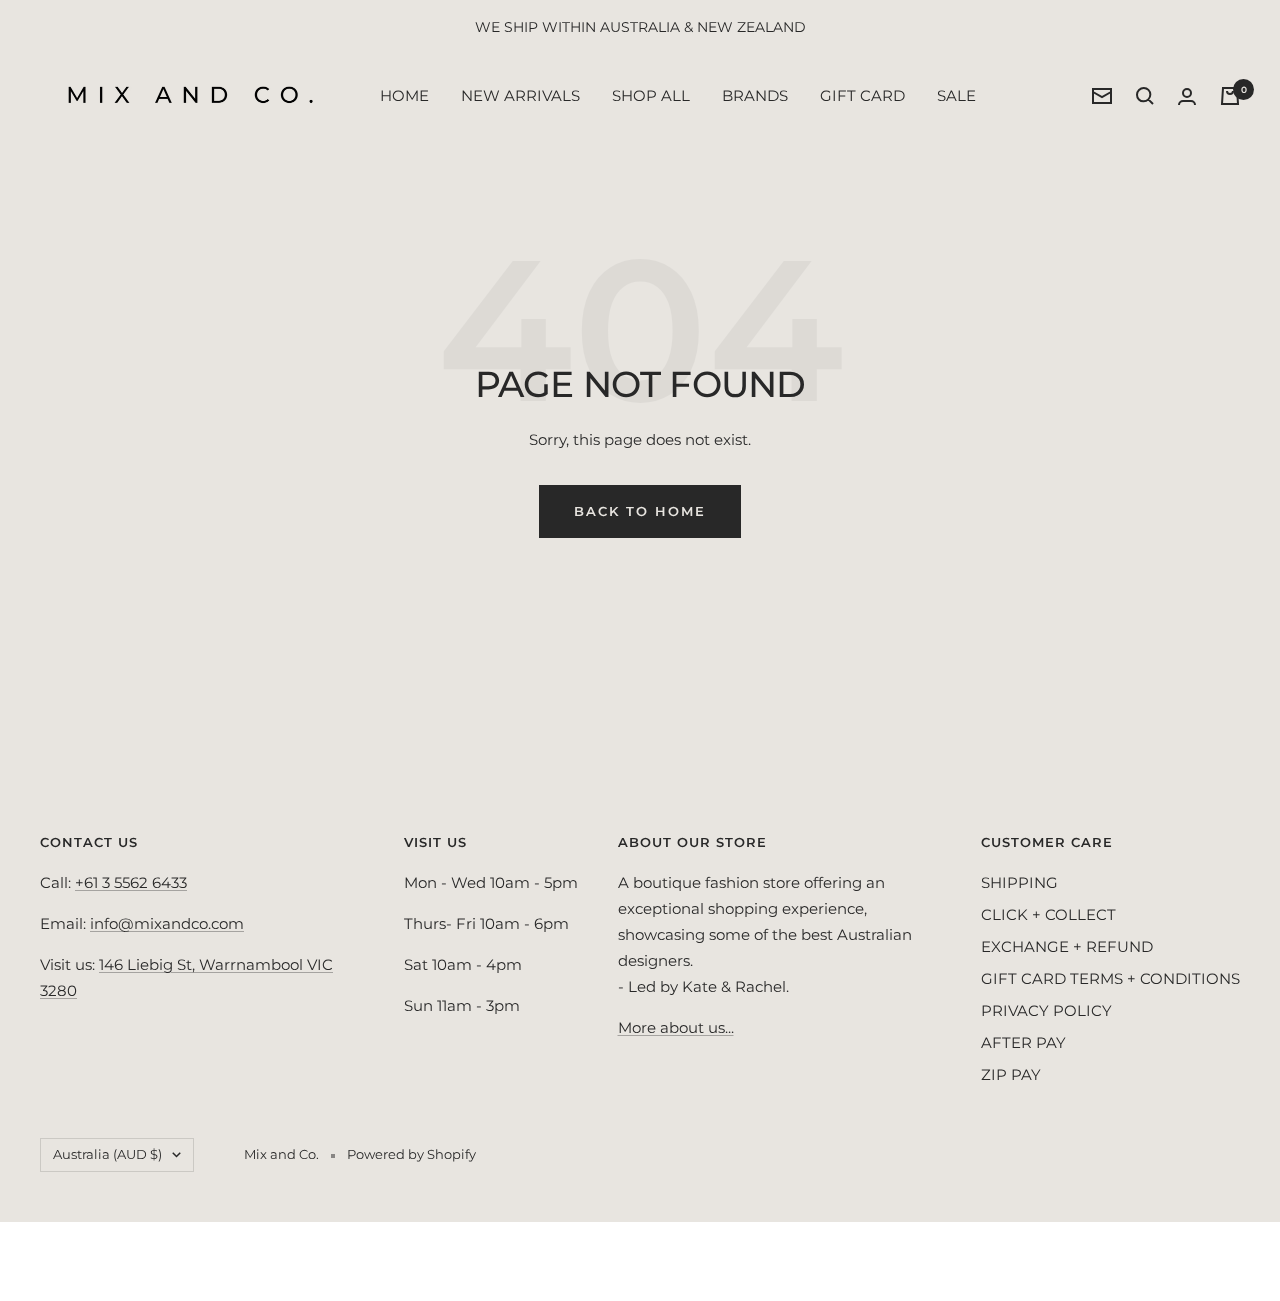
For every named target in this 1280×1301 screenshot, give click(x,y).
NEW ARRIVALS (520, 95)
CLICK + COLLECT (1048, 914)
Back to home (640, 511)
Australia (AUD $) (107, 1154)
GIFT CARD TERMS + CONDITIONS (1110, 978)
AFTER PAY (1023, 1042)
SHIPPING (1019, 882)
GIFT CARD (862, 95)
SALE (956, 95)
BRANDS (755, 95)
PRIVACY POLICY (1046, 1010)
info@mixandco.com (167, 923)
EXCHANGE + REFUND (1067, 946)
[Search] (1145, 96)
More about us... (676, 1027)
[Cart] (1230, 96)
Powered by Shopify (411, 1154)
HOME (404, 95)
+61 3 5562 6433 (131, 882)
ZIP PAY (1011, 1074)
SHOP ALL (651, 95)
